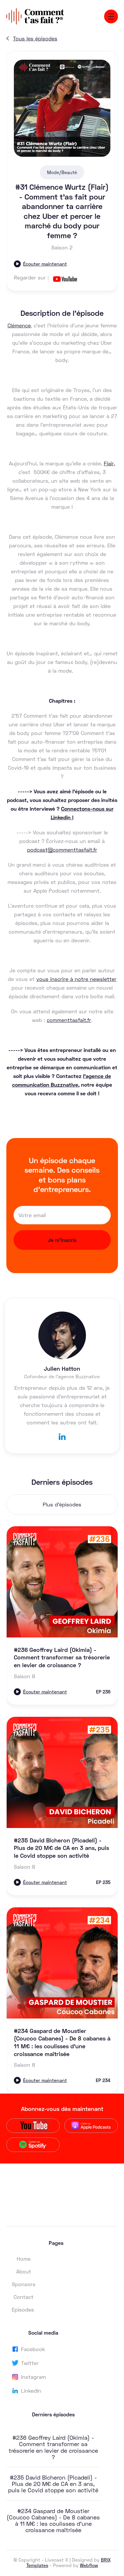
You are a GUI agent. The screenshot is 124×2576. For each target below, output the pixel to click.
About (24, 2271)
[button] (111, 16)
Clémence (19, 325)
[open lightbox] (62, 108)
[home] (35, 16)
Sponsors (24, 2284)
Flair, (109, 463)
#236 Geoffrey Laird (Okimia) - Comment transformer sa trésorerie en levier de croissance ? (53, 2447)
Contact (24, 2297)
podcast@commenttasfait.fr (62, 850)
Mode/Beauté (62, 172)
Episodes (23, 2310)
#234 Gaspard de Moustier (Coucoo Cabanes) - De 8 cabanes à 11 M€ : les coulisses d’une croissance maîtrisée (53, 2520)
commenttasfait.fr (69, 1020)
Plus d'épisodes (62, 1504)
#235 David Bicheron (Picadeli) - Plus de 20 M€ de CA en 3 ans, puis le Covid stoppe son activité (53, 2484)
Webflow (89, 2565)
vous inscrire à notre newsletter (76, 979)
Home (24, 2259)
